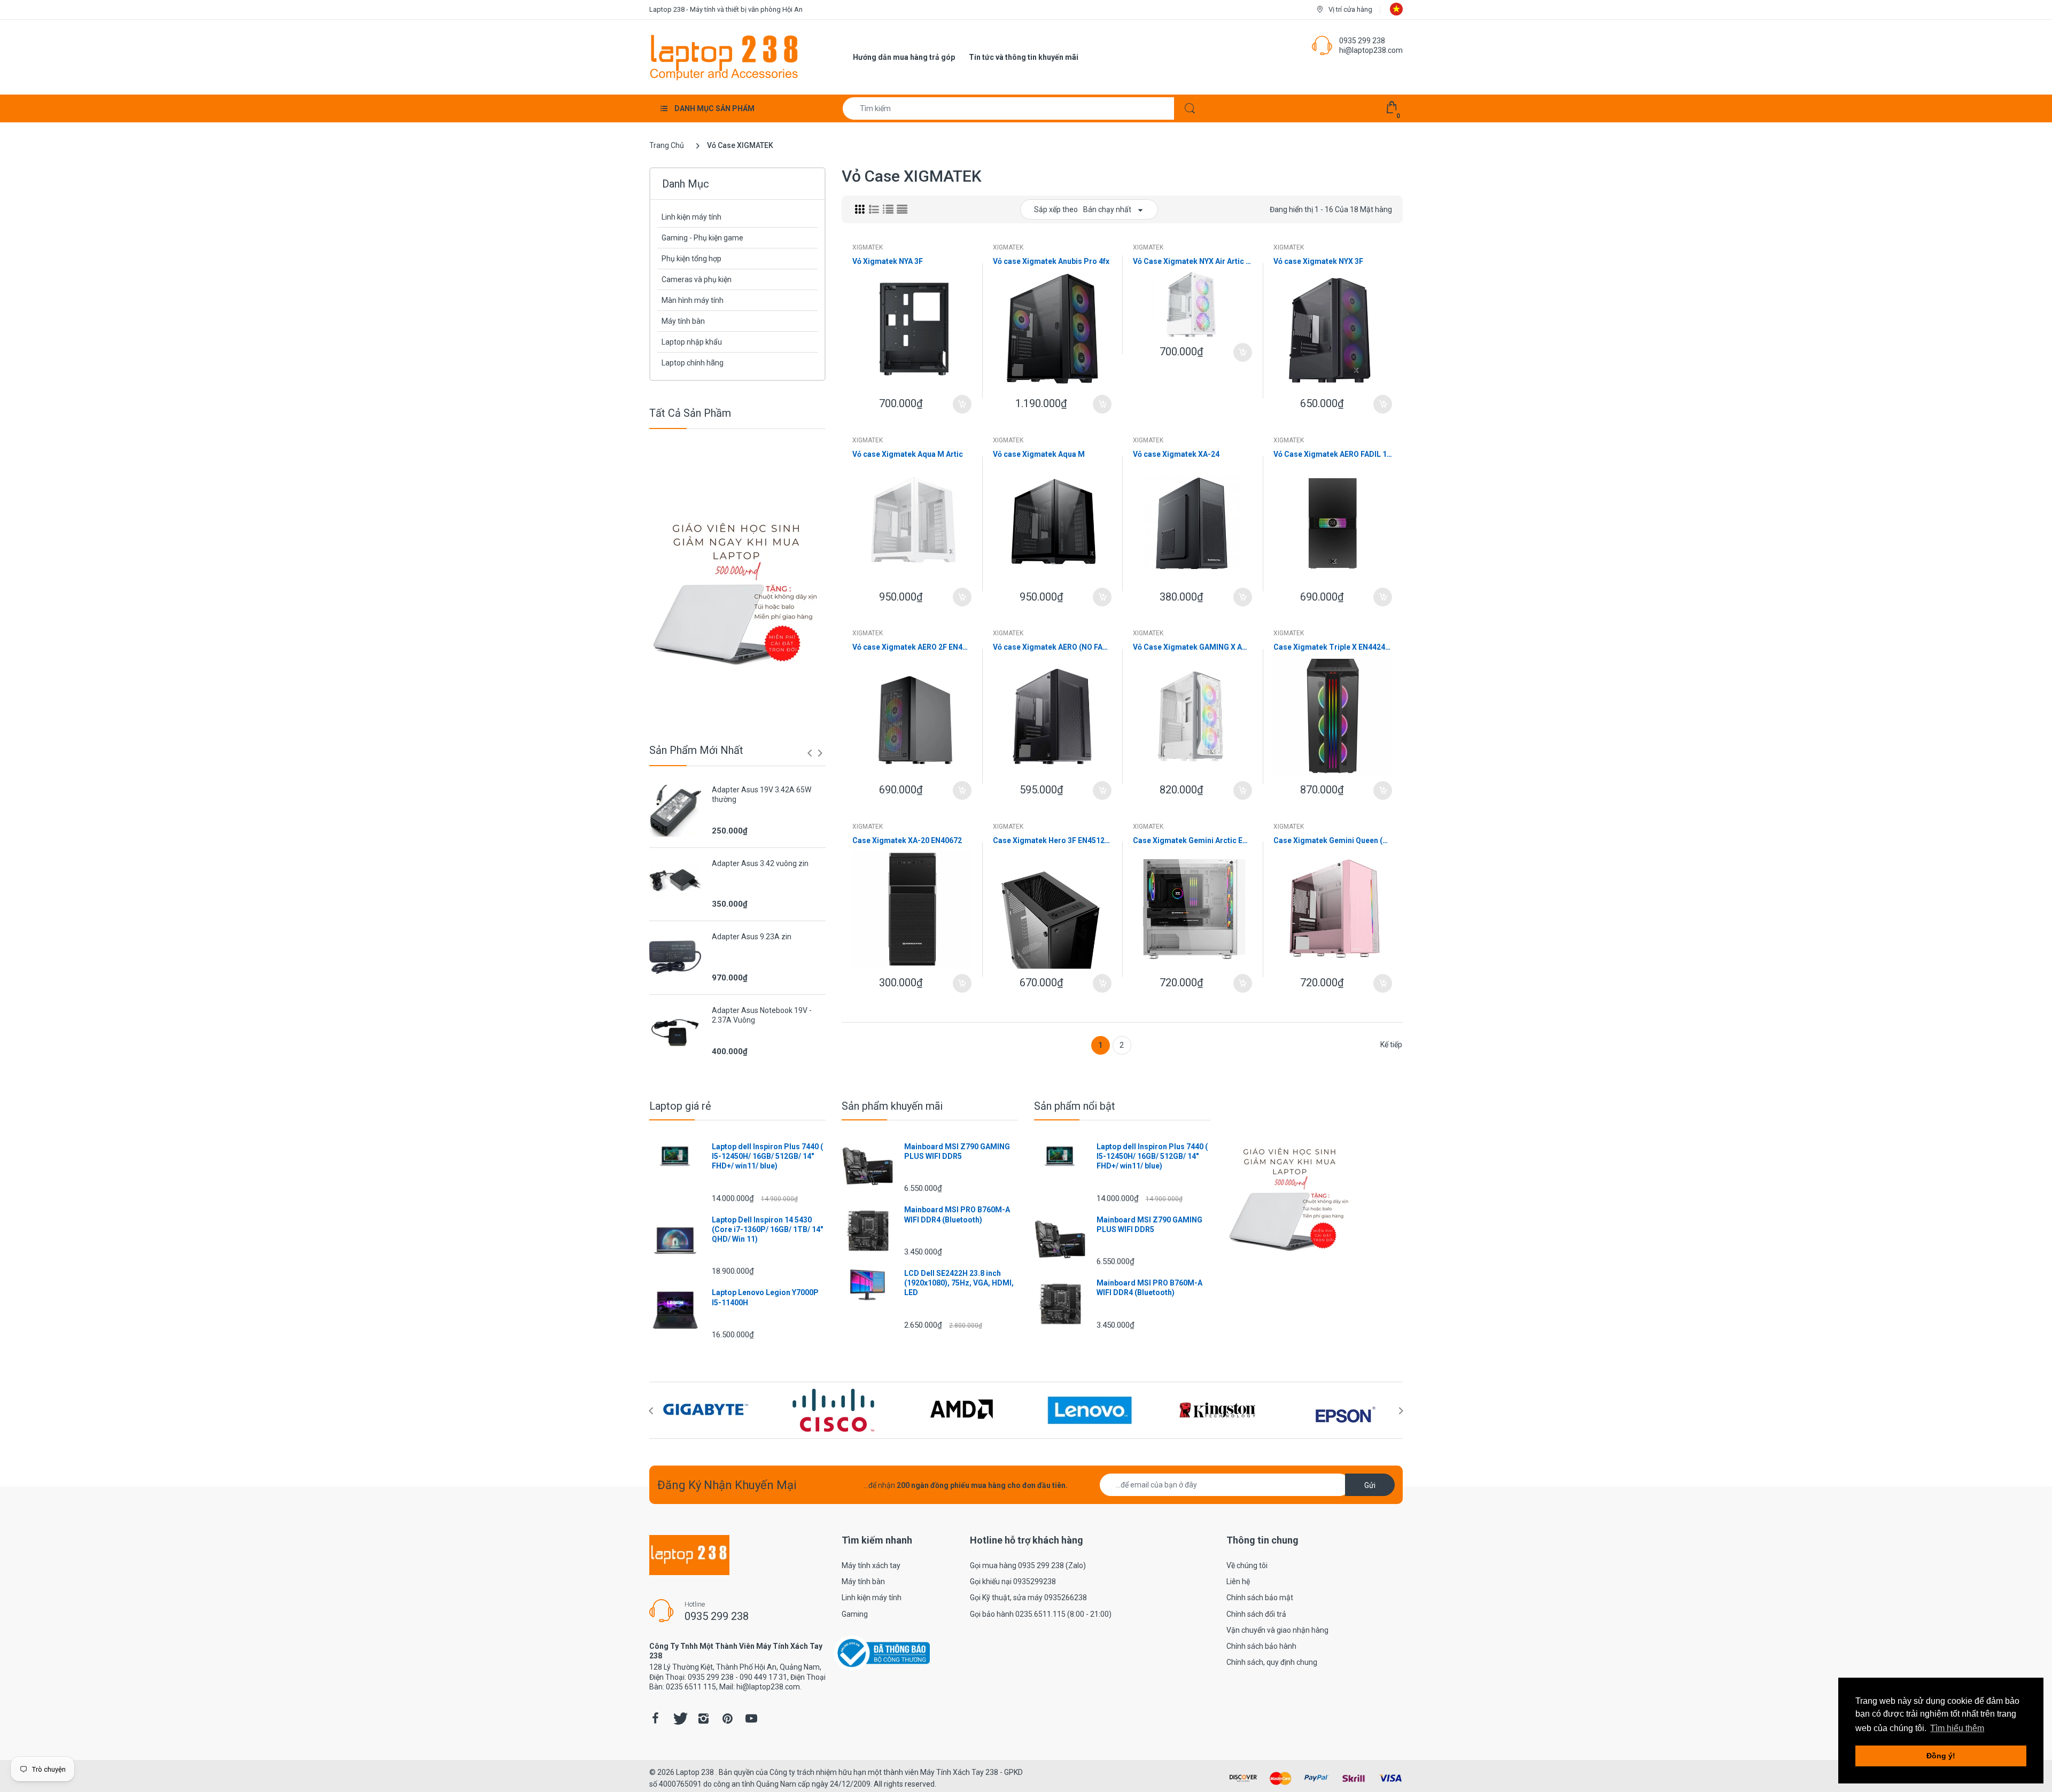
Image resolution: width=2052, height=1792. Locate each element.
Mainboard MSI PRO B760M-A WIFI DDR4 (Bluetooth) (957, 1214)
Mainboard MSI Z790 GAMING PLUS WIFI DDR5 (957, 1151)
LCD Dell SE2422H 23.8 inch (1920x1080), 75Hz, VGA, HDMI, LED (959, 1283)
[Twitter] (679, 1718)
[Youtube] (751, 1718)
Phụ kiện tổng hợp (691, 259)
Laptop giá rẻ (680, 1106)
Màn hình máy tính (693, 300)
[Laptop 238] (724, 57)
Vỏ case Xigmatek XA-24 (1176, 454)
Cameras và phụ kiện (697, 279)
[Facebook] (655, 1718)
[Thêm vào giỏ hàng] (962, 404)
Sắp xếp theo (1056, 209)
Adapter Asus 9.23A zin (752, 937)
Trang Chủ (667, 145)
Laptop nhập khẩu (692, 342)
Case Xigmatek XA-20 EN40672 (907, 840)
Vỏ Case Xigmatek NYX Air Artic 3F (1192, 261)
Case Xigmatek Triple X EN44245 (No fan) (1333, 647)
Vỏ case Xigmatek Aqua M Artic (908, 454)
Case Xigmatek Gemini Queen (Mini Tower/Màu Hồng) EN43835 (1333, 840)
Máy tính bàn (683, 321)
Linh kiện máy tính (691, 217)
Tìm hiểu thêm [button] (1957, 1728)
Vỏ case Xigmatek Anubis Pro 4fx (1051, 261)
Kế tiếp (1391, 1045)
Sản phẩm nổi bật (1075, 1106)
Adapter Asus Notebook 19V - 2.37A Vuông (762, 1015)
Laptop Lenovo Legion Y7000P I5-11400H (765, 1297)
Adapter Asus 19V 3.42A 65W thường (761, 794)
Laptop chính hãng (693, 363)
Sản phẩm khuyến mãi (892, 1106)
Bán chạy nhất (1107, 209)
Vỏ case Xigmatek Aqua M (1039, 454)
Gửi (1370, 1485)
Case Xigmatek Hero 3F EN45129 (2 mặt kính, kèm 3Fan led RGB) (1052, 840)
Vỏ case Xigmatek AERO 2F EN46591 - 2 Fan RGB (912, 647)
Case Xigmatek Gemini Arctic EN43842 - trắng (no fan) (1192, 840)
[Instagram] (703, 1718)
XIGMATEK (868, 247)
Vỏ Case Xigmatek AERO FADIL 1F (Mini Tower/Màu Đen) (1333, 454)
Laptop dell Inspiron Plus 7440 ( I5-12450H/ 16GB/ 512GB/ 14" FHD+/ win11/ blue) (767, 1156)
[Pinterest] (727, 1718)
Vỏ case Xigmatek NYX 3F (1318, 261)
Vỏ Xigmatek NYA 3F (888, 261)
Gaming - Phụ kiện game (702, 238)
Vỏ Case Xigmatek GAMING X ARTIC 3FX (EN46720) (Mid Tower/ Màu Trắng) (1192, 647)
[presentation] (810, 753)
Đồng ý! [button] (1941, 1756)
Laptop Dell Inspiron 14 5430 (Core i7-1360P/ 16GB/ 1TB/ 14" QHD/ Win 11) (767, 1229)
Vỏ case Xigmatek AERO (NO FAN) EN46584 (1052, 647)
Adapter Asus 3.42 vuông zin (760, 863)
